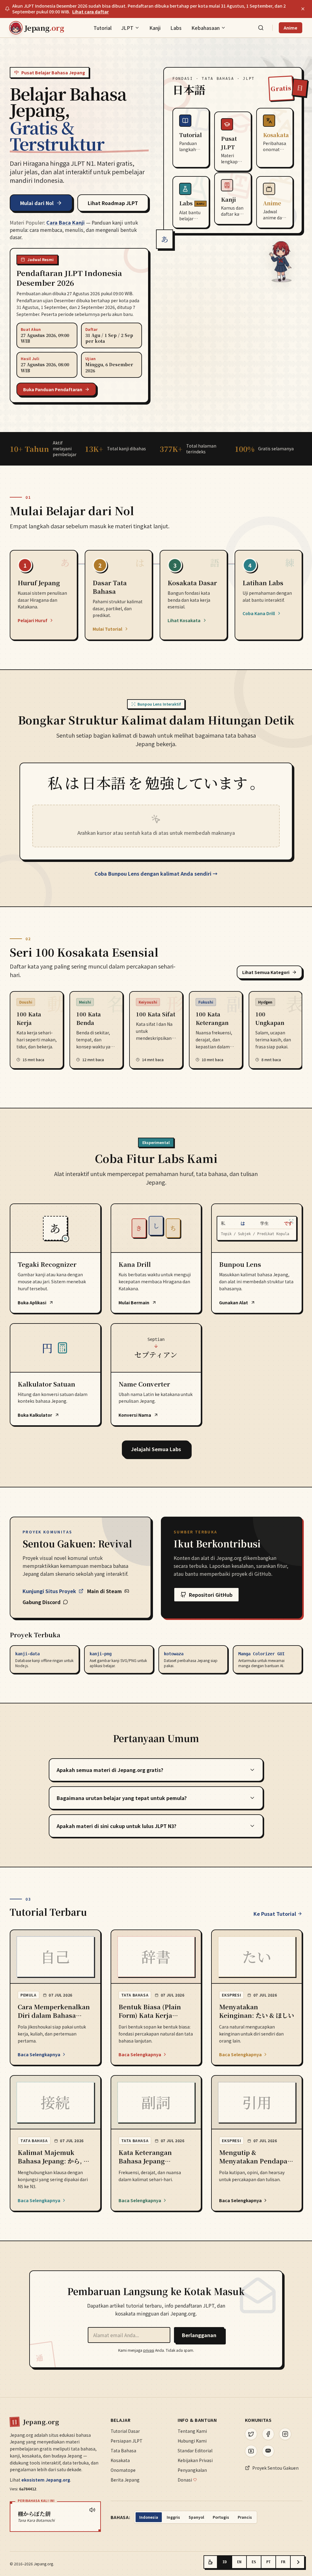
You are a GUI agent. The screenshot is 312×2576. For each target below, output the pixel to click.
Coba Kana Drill (259, 613)
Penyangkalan (192, 2470)
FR (283, 2562)
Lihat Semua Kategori (266, 972)
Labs (176, 28)
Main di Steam (105, 1591)
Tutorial (103, 28)
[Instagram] (285, 2434)
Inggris (173, 2517)
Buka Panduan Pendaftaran (53, 389)
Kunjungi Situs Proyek (49, 1591)
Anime (291, 28)
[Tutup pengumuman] (303, 9)
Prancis (245, 2517)
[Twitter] (251, 2434)
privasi (149, 2350)
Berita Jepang (125, 2480)
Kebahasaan (206, 28)
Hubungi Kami (192, 2441)
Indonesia (149, 2517)
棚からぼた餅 (34, 2514)
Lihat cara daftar (90, 12)
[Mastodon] (268, 2451)
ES (254, 2562)
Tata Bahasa (123, 2450)
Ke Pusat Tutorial (275, 1914)
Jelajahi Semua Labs (156, 1449)
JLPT (127, 28)
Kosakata (120, 2460)
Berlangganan (199, 2335)
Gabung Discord (42, 1602)
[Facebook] (268, 2434)
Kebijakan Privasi (195, 2460)
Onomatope (123, 2470)
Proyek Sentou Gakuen (275, 2468)
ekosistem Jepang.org (46, 2480)
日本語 (104, 784)
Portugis (221, 2517)
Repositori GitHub (211, 1595)
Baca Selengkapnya (39, 2054)
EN (239, 2562)
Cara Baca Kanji (66, 222)
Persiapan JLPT (127, 2441)
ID (225, 2562)
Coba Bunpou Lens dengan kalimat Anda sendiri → (156, 873)
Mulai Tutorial (107, 629)
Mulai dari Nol (37, 203)
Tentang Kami (192, 2431)
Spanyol (196, 2517)
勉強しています (196, 784)
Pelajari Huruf (32, 620)
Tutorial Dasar (125, 2431)
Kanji (155, 28)
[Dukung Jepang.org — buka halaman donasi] (211, 2562)
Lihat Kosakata (184, 620)
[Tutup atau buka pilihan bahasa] (297, 2562)
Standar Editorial (195, 2450)
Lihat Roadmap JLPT (113, 203)
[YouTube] (251, 2451)
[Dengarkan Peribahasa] (92, 2510)
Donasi (185, 2480)
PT (268, 2562)
